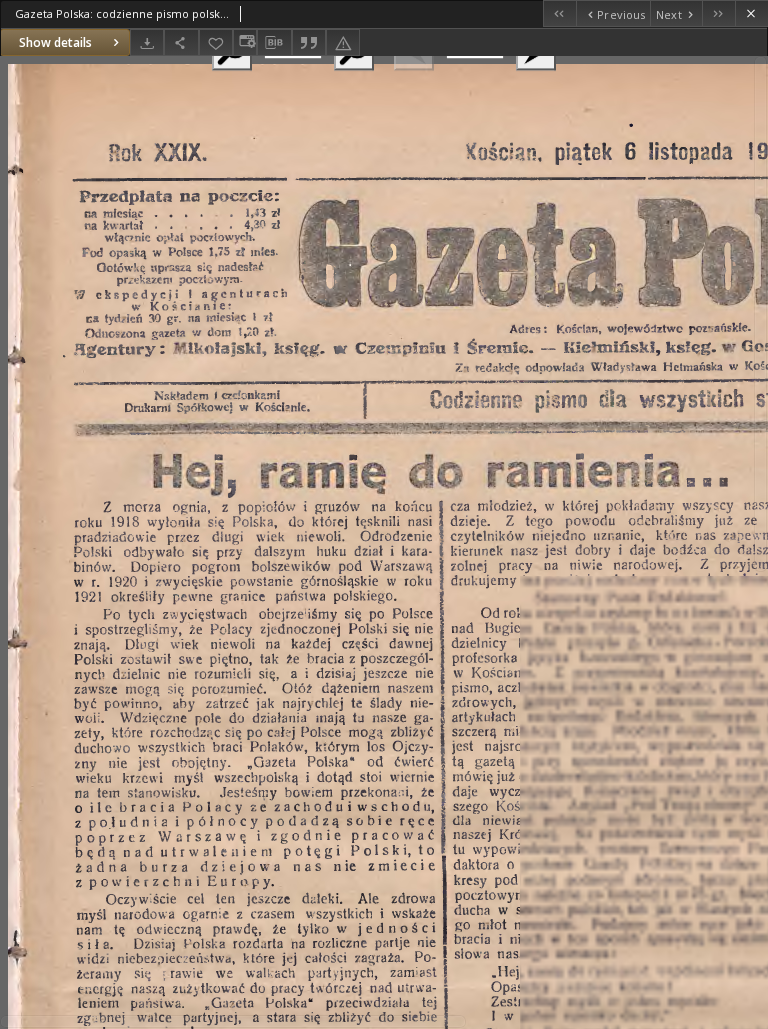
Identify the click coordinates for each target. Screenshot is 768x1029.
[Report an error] (343, 42)
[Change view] (245, 42)
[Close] (751, 13)
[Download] (147, 42)
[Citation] (309, 42)
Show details (55, 42)
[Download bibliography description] (274, 43)
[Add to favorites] (216, 42)
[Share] (181, 42)
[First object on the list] (559, 13)
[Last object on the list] (718, 13)
